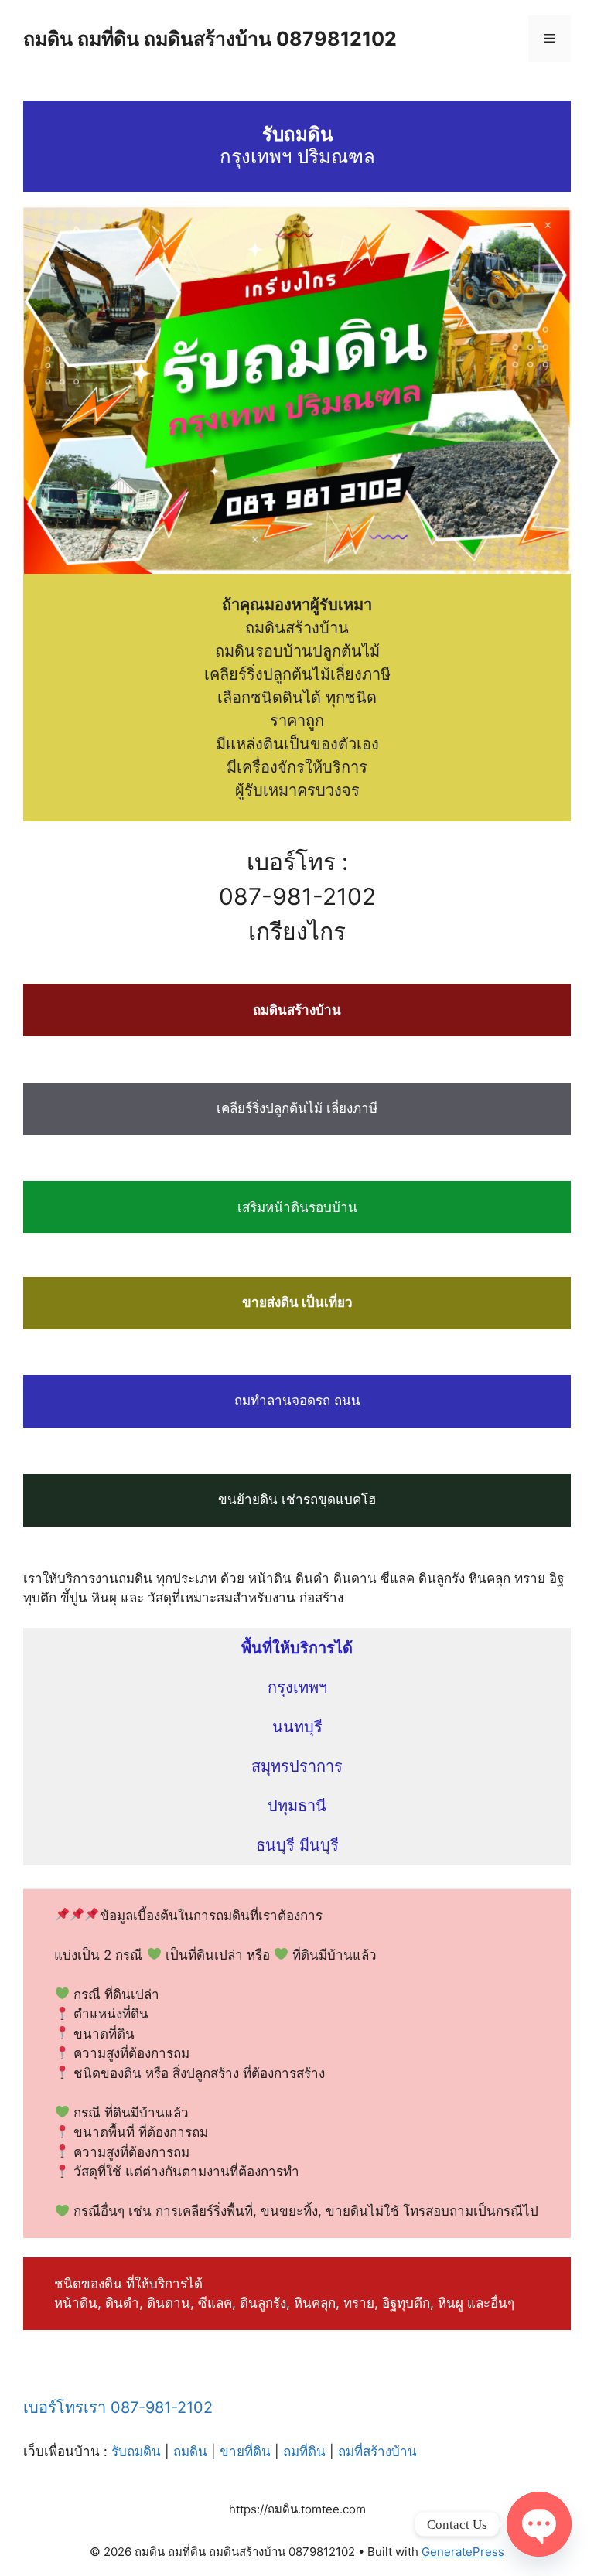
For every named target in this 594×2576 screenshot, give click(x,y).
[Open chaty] (539, 2524)
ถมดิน (190, 2451)
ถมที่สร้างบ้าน (377, 2451)
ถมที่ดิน (304, 2451)
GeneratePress (463, 2552)
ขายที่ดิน (245, 2451)
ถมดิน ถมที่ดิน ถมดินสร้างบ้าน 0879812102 (210, 39)
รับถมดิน (136, 2451)
